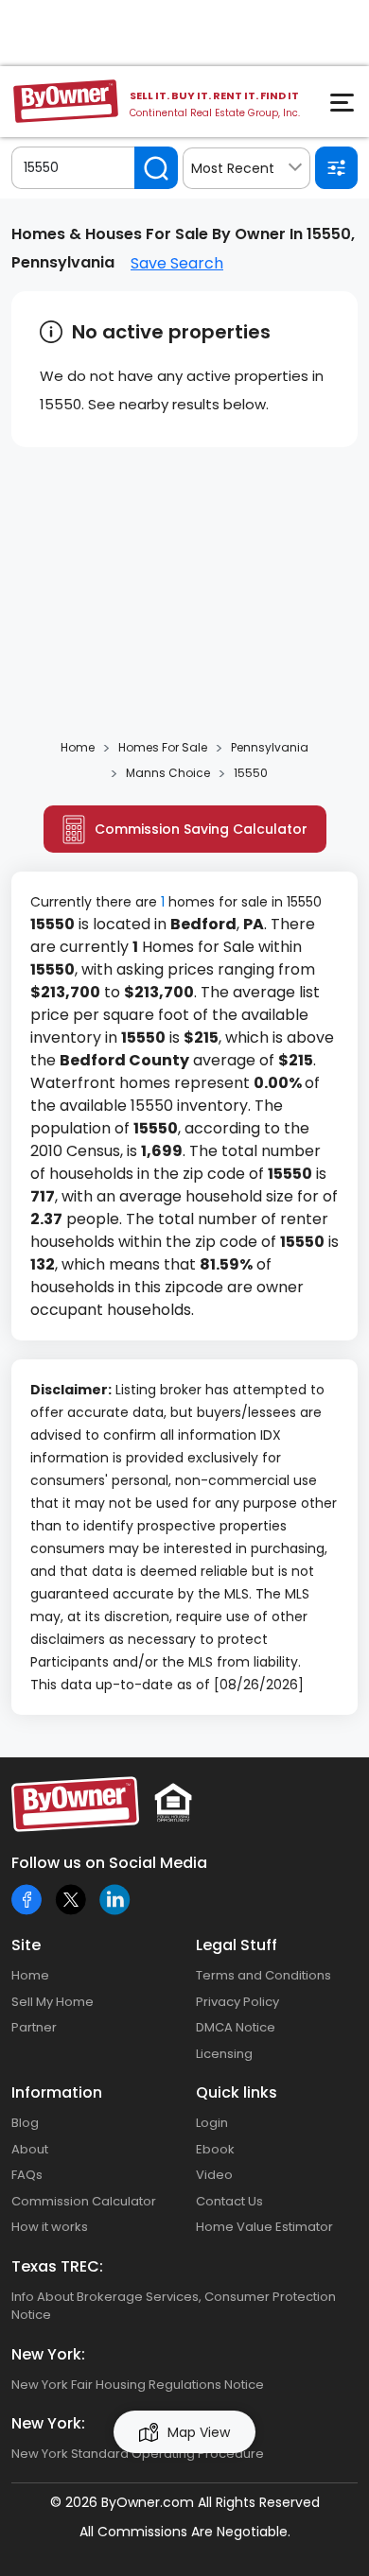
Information (57, 2092)
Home (30, 1975)
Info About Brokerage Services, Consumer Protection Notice (174, 2306)
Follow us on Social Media (109, 1863)
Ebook (215, 2149)
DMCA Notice (236, 2027)
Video (214, 2175)
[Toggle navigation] (344, 108)
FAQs (27, 2175)
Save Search (177, 263)
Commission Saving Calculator (201, 829)
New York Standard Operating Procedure (138, 2454)
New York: (48, 2354)
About (30, 2149)
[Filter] (336, 168)
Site (26, 1945)
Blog (25, 2123)
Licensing (224, 2054)
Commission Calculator (84, 2201)
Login (212, 2123)
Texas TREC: (57, 2266)
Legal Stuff (237, 1945)
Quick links (237, 2092)
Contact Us (229, 2201)
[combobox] (246, 168)
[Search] (156, 168)
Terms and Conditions (264, 1975)
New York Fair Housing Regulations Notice (138, 2385)
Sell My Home (53, 2002)
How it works (50, 2227)
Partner (34, 2027)
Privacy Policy (237, 2002)
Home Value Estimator (264, 2227)
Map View (199, 2432)
